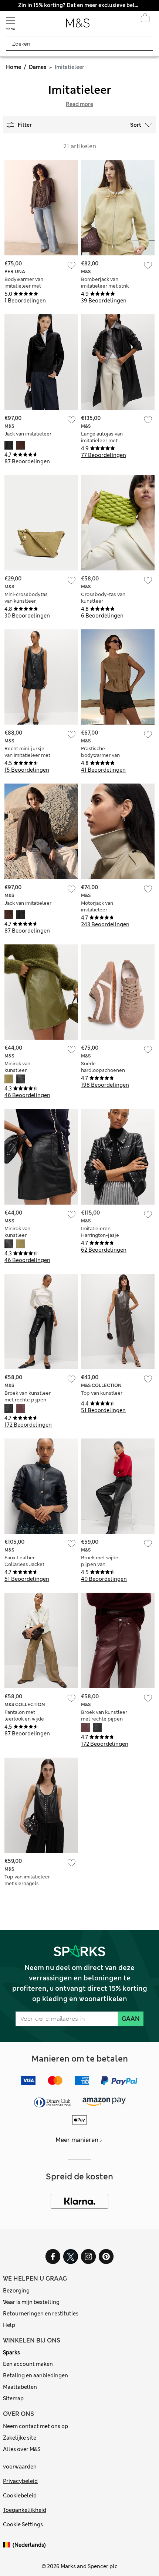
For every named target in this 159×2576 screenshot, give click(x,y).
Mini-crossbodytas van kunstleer (26, 598)
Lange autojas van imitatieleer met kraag (102, 441)
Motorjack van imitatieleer (97, 906)
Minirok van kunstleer (17, 1067)
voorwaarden (20, 2467)
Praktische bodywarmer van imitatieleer (100, 755)
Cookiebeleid (20, 2496)
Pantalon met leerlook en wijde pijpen (24, 1719)
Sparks (11, 2352)
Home (13, 67)
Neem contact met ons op (35, 2426)
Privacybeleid (20, 2481)
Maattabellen (20, 2387)
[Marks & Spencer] (78, 25)
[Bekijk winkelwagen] (145, 20)
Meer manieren (77, 2140)
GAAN (131, 2019)
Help (9, 2325)
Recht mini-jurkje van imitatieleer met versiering (27, 755)
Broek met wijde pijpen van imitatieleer (100, 1564)
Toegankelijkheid (25, 2510)
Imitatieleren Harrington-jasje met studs (100, 1235)
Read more (79, 104)
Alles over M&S (22, 2449)
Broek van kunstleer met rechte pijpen (28, 1396)
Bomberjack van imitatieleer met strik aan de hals (105, 286)
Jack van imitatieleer (28, 434)
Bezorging (16, 2291)
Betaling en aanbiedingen (35, 2375)
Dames (38, 67)
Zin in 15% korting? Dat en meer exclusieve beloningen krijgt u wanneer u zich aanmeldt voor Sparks (79, 5)
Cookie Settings (23, 2524)
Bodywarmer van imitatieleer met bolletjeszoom (24, 286)
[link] (8, 2545)
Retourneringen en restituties (41, 2314)
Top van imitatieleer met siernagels (27, 1880)
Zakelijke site (20, 2438)
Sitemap (13, 2398)
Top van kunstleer (102, 1393)
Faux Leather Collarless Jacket (24, 1561)
